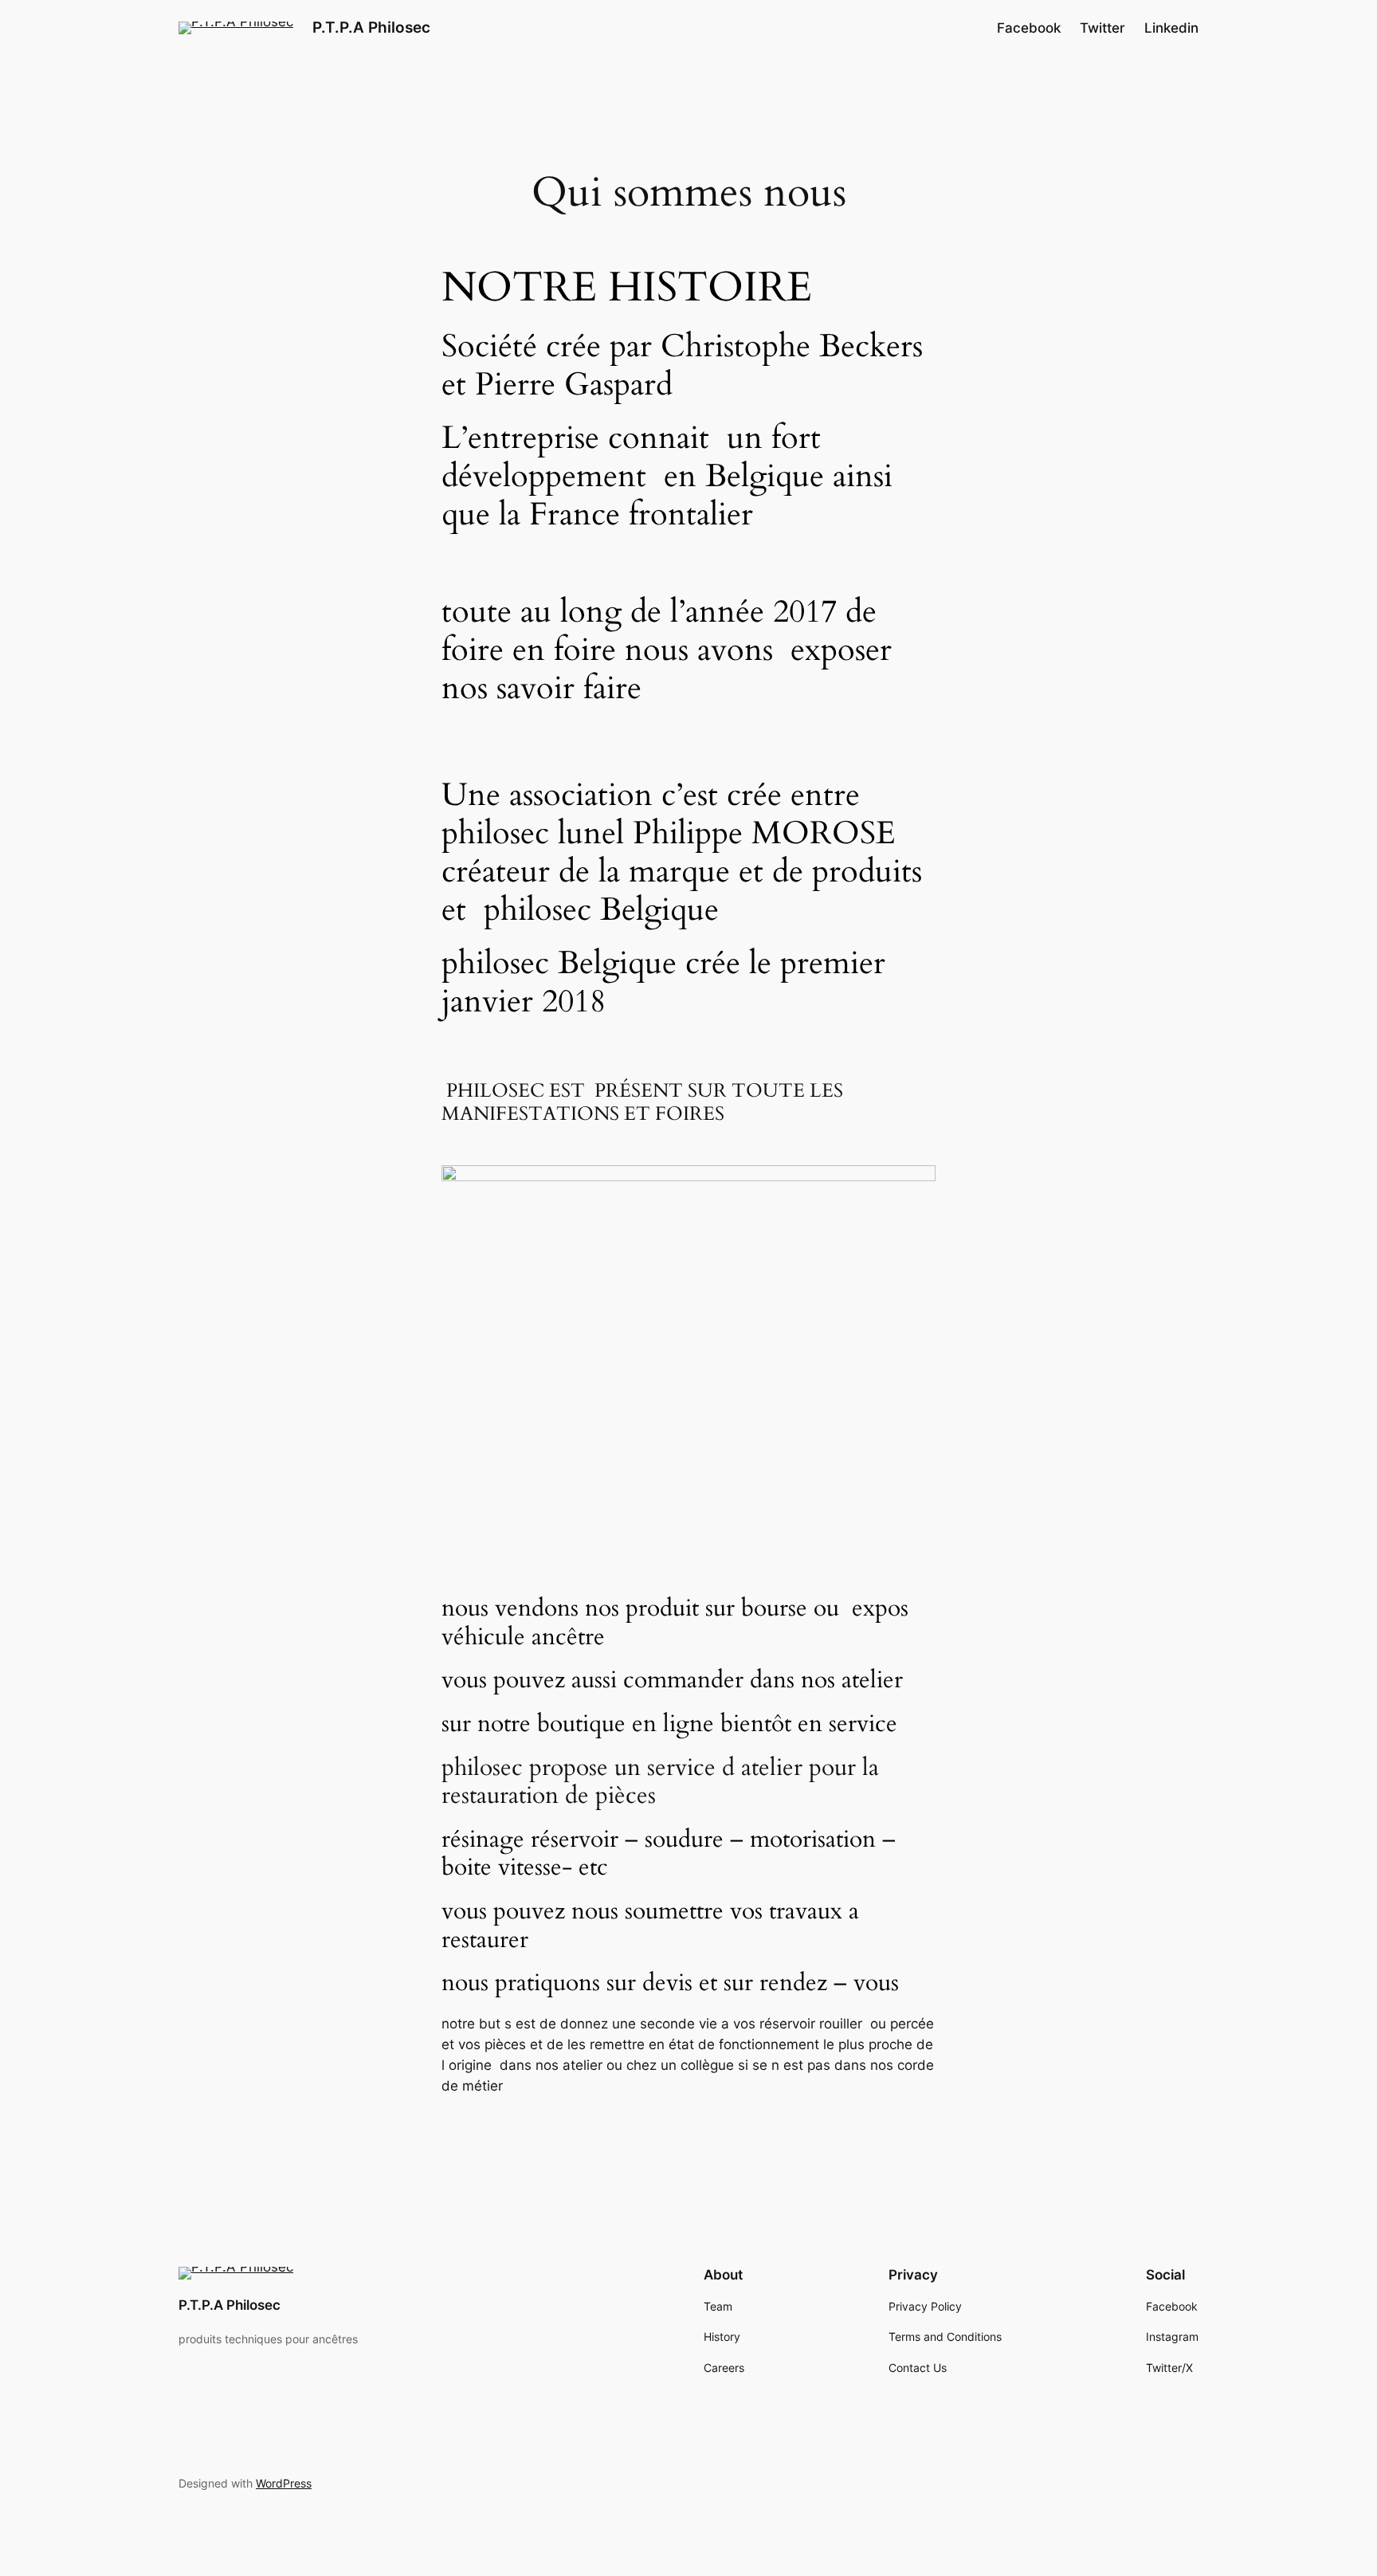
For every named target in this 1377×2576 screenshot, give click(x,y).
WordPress (284, 2483)
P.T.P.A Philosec (371, 27)
